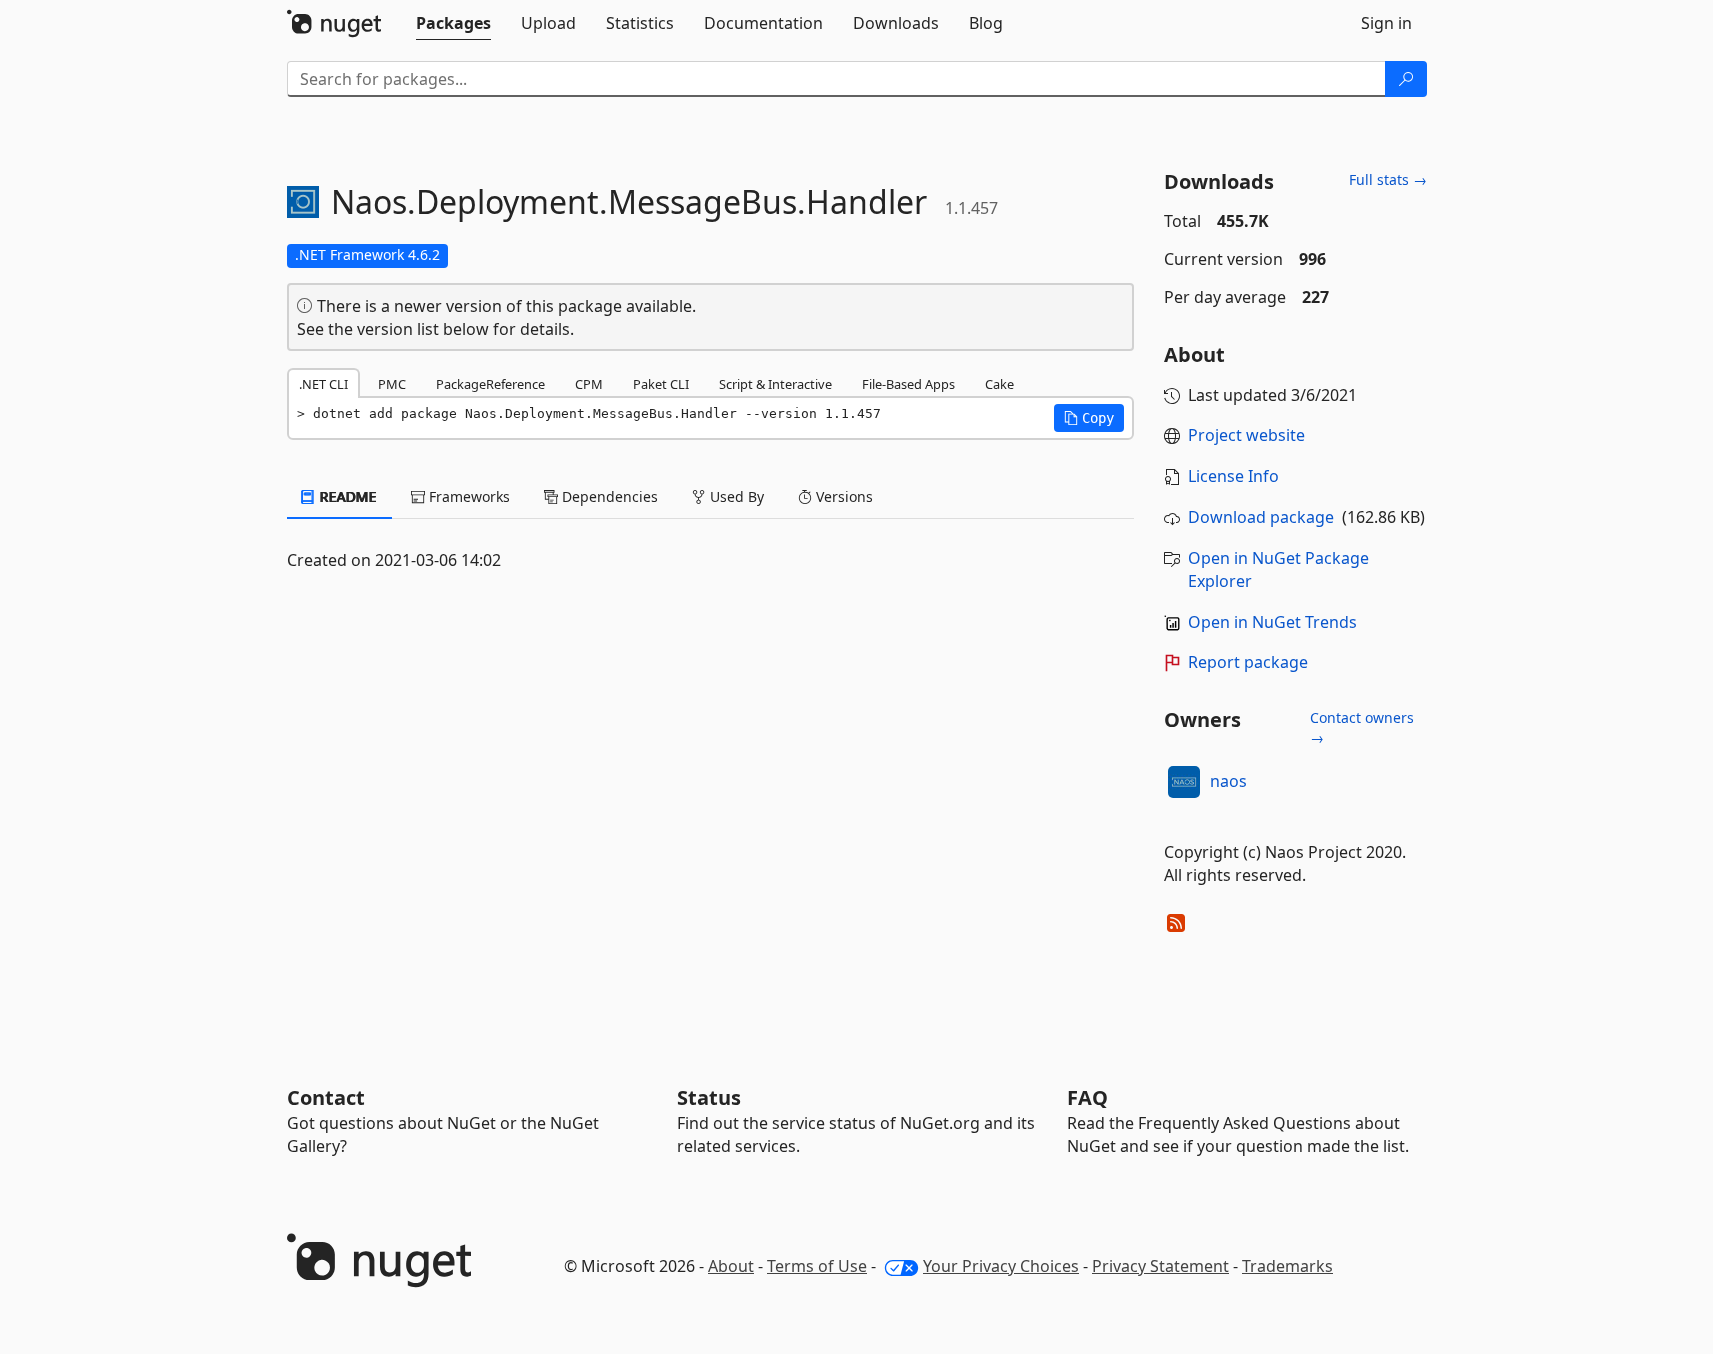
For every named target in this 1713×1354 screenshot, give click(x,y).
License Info (1233, 476)
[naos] (1184, 782)
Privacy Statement (1160, 1266)
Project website (1246, 435)
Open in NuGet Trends (1272, 622)
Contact (326, 1097)
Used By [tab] (735, 496)
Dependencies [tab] (608, 496)
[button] (1089, 418)
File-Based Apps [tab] (908, 384)
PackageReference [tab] (490, 384)
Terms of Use (817, 1266)
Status (709, 1097)
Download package (1261, 517)
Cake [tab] (999, 384)
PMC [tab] (392, 384)
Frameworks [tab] (467, 496)
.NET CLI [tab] (323, 384)
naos (1228, 781)
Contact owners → (1362, 727)
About (731, 1266)
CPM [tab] (589, 384)
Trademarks (1287, 1266)
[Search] (1406, 79)
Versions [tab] (842, 496)
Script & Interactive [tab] (775, 384)
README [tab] (346, 496)
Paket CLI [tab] (661, 384)
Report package (1248, 662)
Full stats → (1388, 179)
